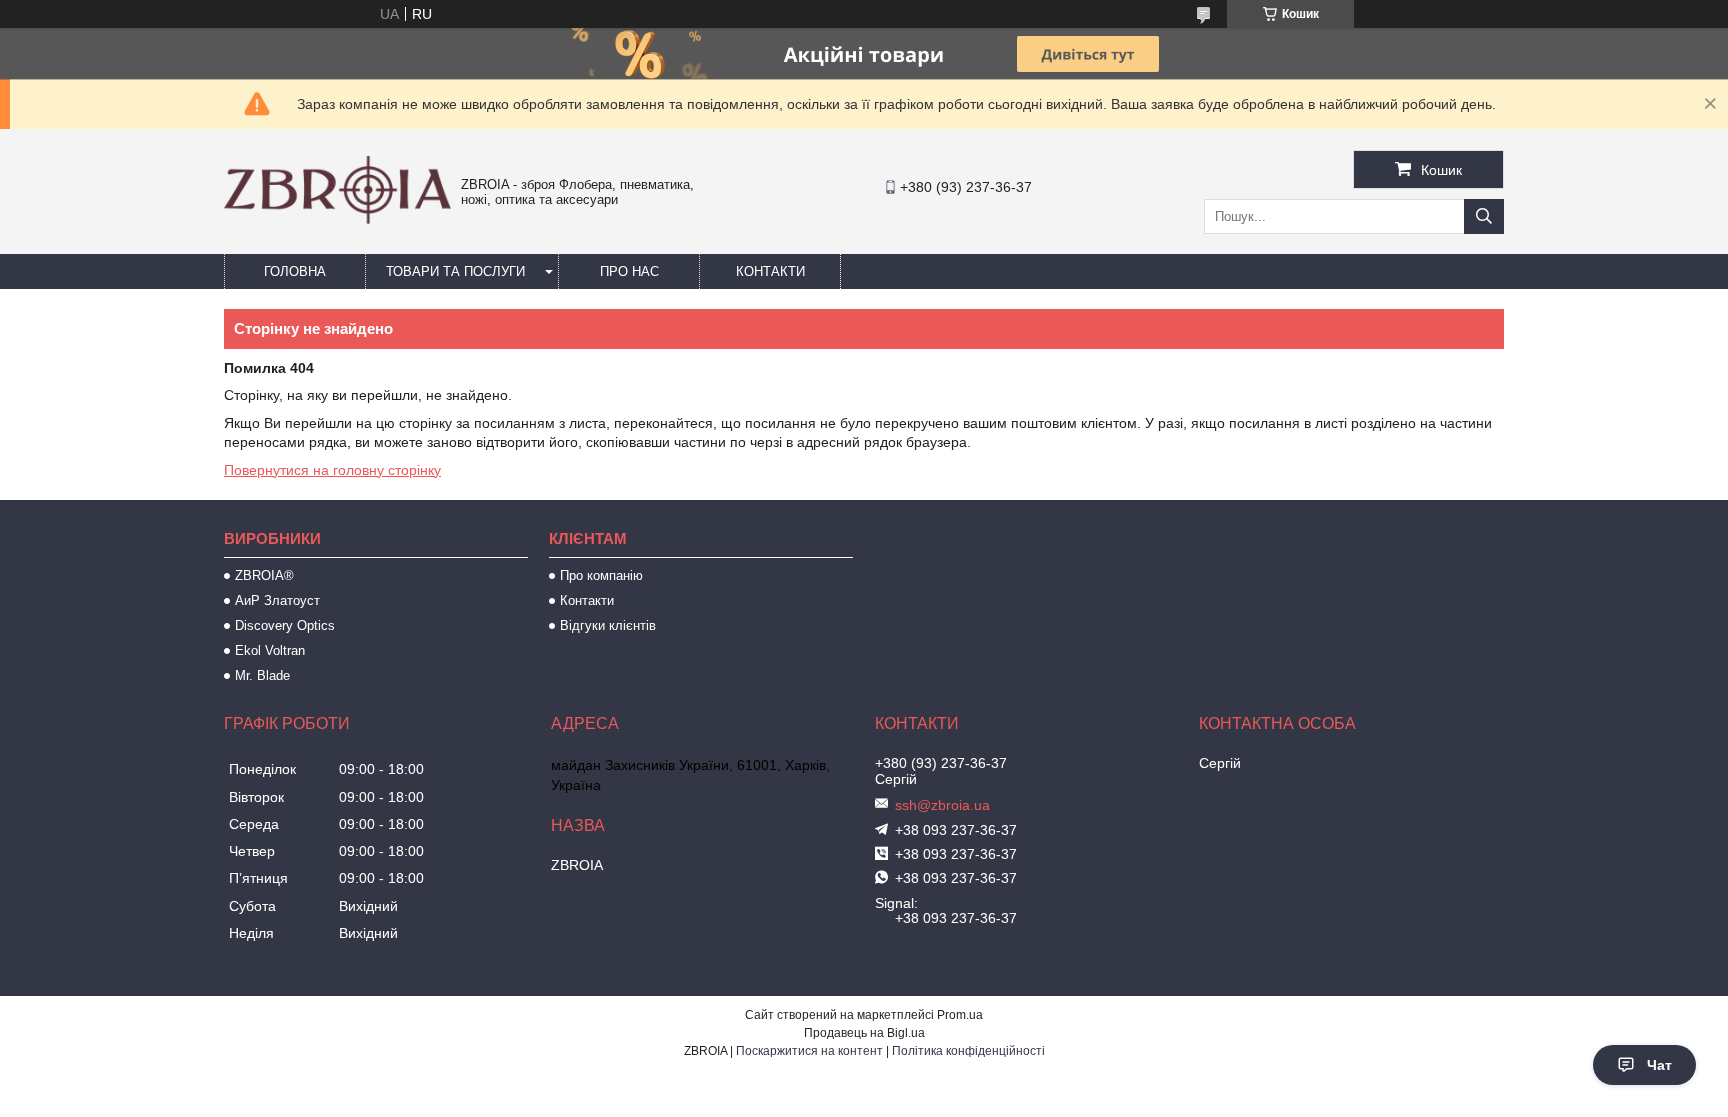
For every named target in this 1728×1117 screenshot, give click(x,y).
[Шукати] (1484, 216)
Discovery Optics (285, 625)
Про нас (629, 271)
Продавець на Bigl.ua (864, 1033)
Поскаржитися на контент (809, 1051)
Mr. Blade (262, 675)
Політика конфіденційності (968, 1051)
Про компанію (601, 575)
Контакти (770, 271)
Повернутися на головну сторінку (332, 470)
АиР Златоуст (277, 600)
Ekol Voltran (270, 650)
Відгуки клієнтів (608, 625)
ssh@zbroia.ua (942, 805)
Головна (295, 271)
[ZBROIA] (337, 219)
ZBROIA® (264, 575)
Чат (1659, 1065)
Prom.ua (960, 1015)
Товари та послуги (455, 271)
